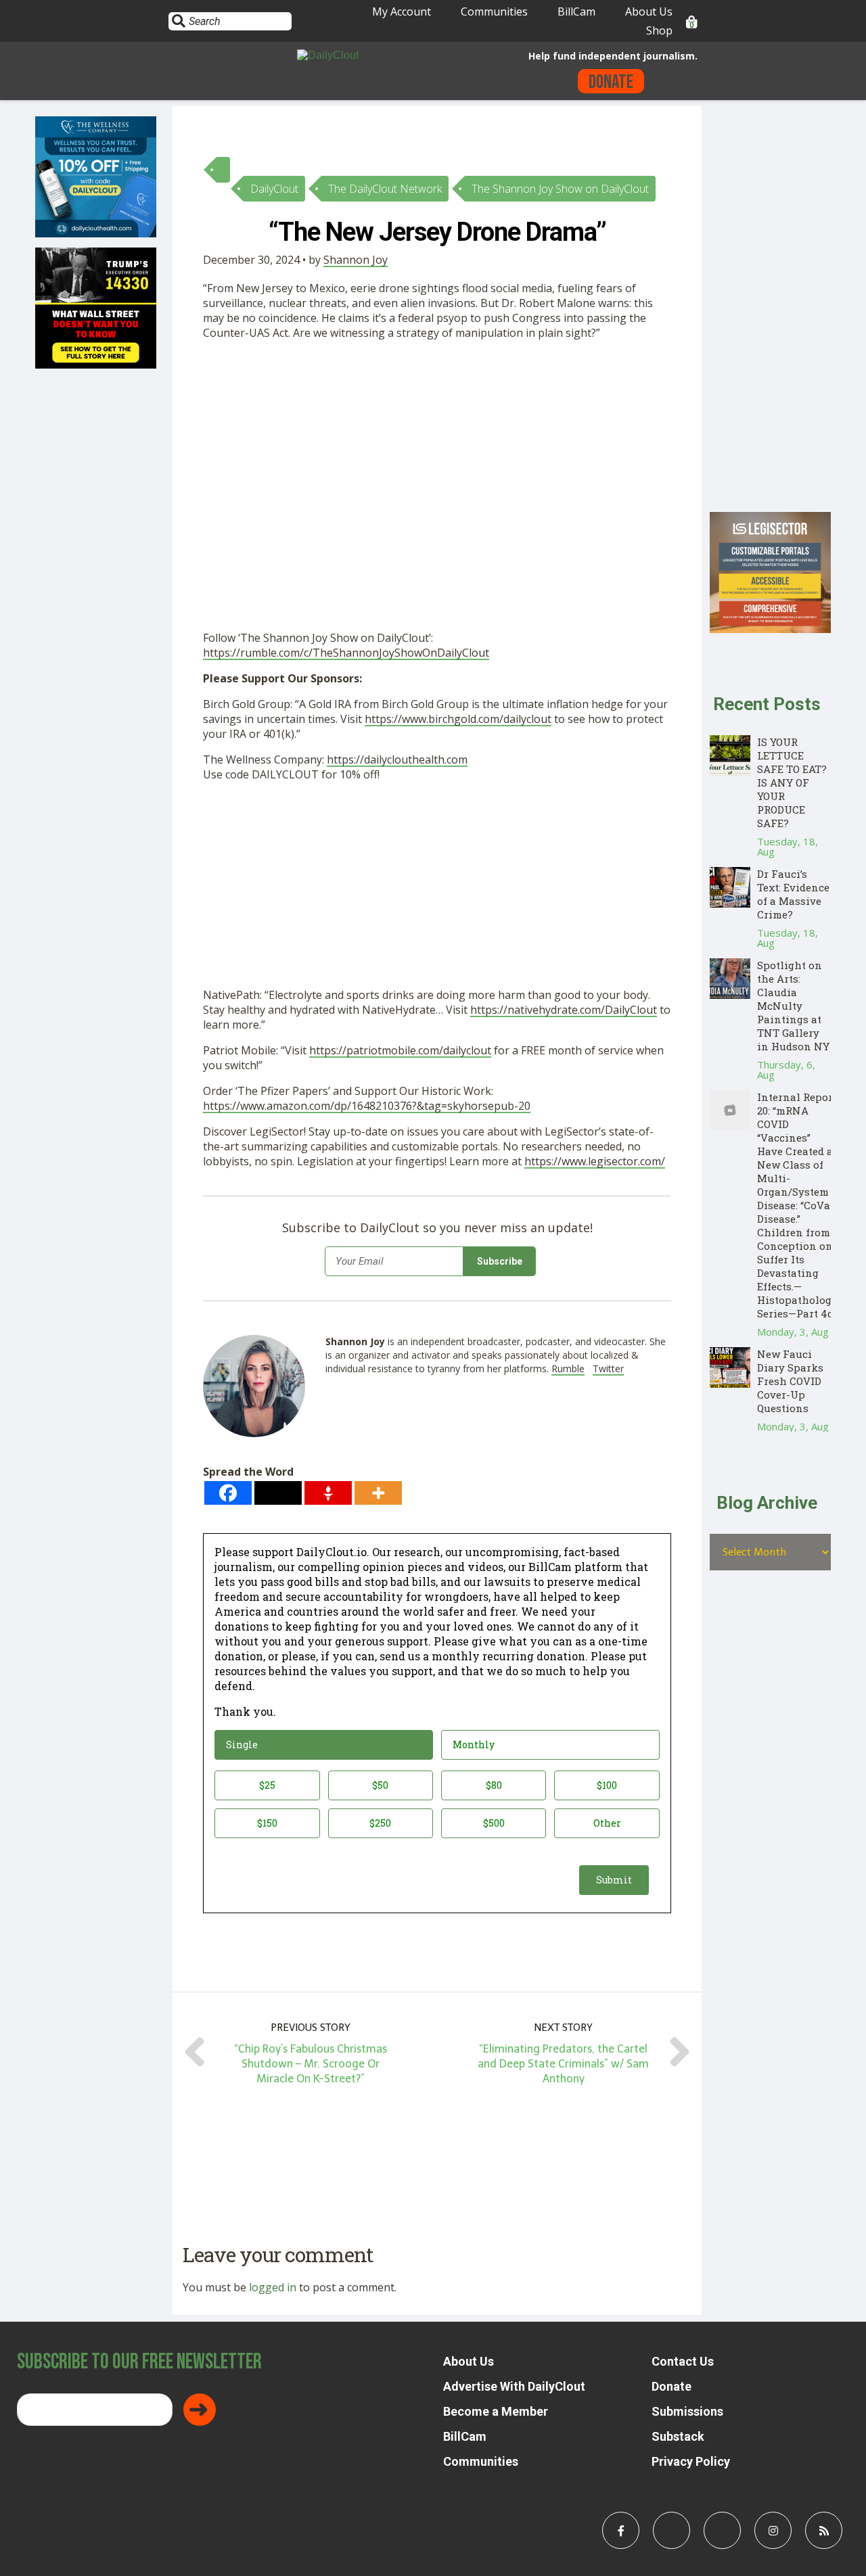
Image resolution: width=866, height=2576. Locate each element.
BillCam (576, 11)
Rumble (568, 1368)
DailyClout (274, 189)
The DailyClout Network (385, 189)
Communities (494, 11)
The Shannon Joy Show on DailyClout (560, 189)
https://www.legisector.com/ (595, 1161)
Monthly (474, 1744)
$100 (607, 1785)
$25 (267, 1785)
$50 (380, 1785)
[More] (378, 1493)
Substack (678, 2436)
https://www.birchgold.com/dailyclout (458, 719)
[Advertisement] (437, 451)
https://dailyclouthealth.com (397, 759)
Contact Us (683, 2361)
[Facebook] (228, 1493)
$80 (494, 1785)
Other (607, 1823)
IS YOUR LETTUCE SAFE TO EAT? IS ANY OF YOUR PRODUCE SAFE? (792, 782)
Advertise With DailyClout (514, 2386)
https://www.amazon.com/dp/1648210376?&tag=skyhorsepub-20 (367, 1106)
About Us (649, 11)
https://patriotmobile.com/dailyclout (400, 1050)
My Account (402, 11)
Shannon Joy (356, 260)
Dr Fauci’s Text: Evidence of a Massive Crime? (793, 894)
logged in (273, 2287)
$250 (380, 1823)
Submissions (687, 2411)
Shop (659, 30)
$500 (494, 1823)
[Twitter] (278, 1493)
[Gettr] (328, 1493)
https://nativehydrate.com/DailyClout (564, 1010)
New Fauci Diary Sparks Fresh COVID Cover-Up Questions (790, 1381)
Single (242, 1744)
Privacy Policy (691, 2461)
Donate (611, 82)
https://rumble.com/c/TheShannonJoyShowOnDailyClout (346, 653)
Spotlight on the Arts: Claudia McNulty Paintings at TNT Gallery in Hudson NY (793, 1006)
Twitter (608, 1368)
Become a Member (496, 2411)
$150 (267, 1823)
